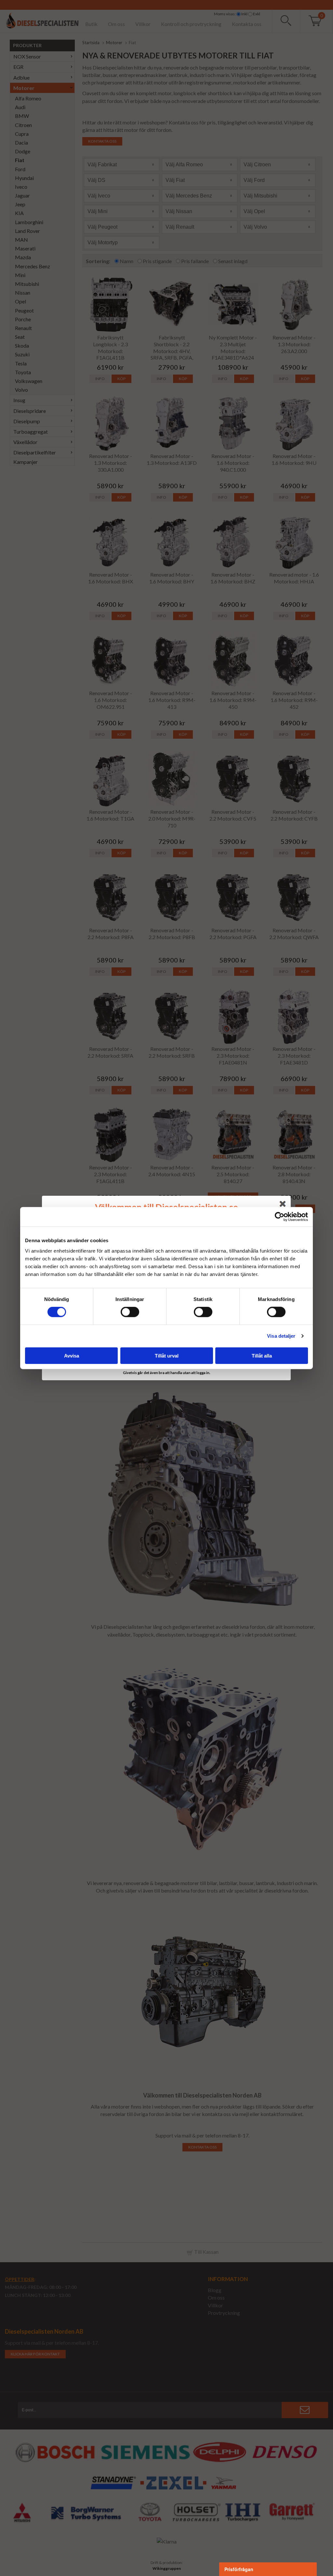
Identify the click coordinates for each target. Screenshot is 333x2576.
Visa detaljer (281, 1336)
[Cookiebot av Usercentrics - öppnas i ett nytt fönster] (280, 1217)
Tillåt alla (262, 1355)
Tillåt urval (167, 1355)
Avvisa (72, 1355)
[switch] (130, 1312)
